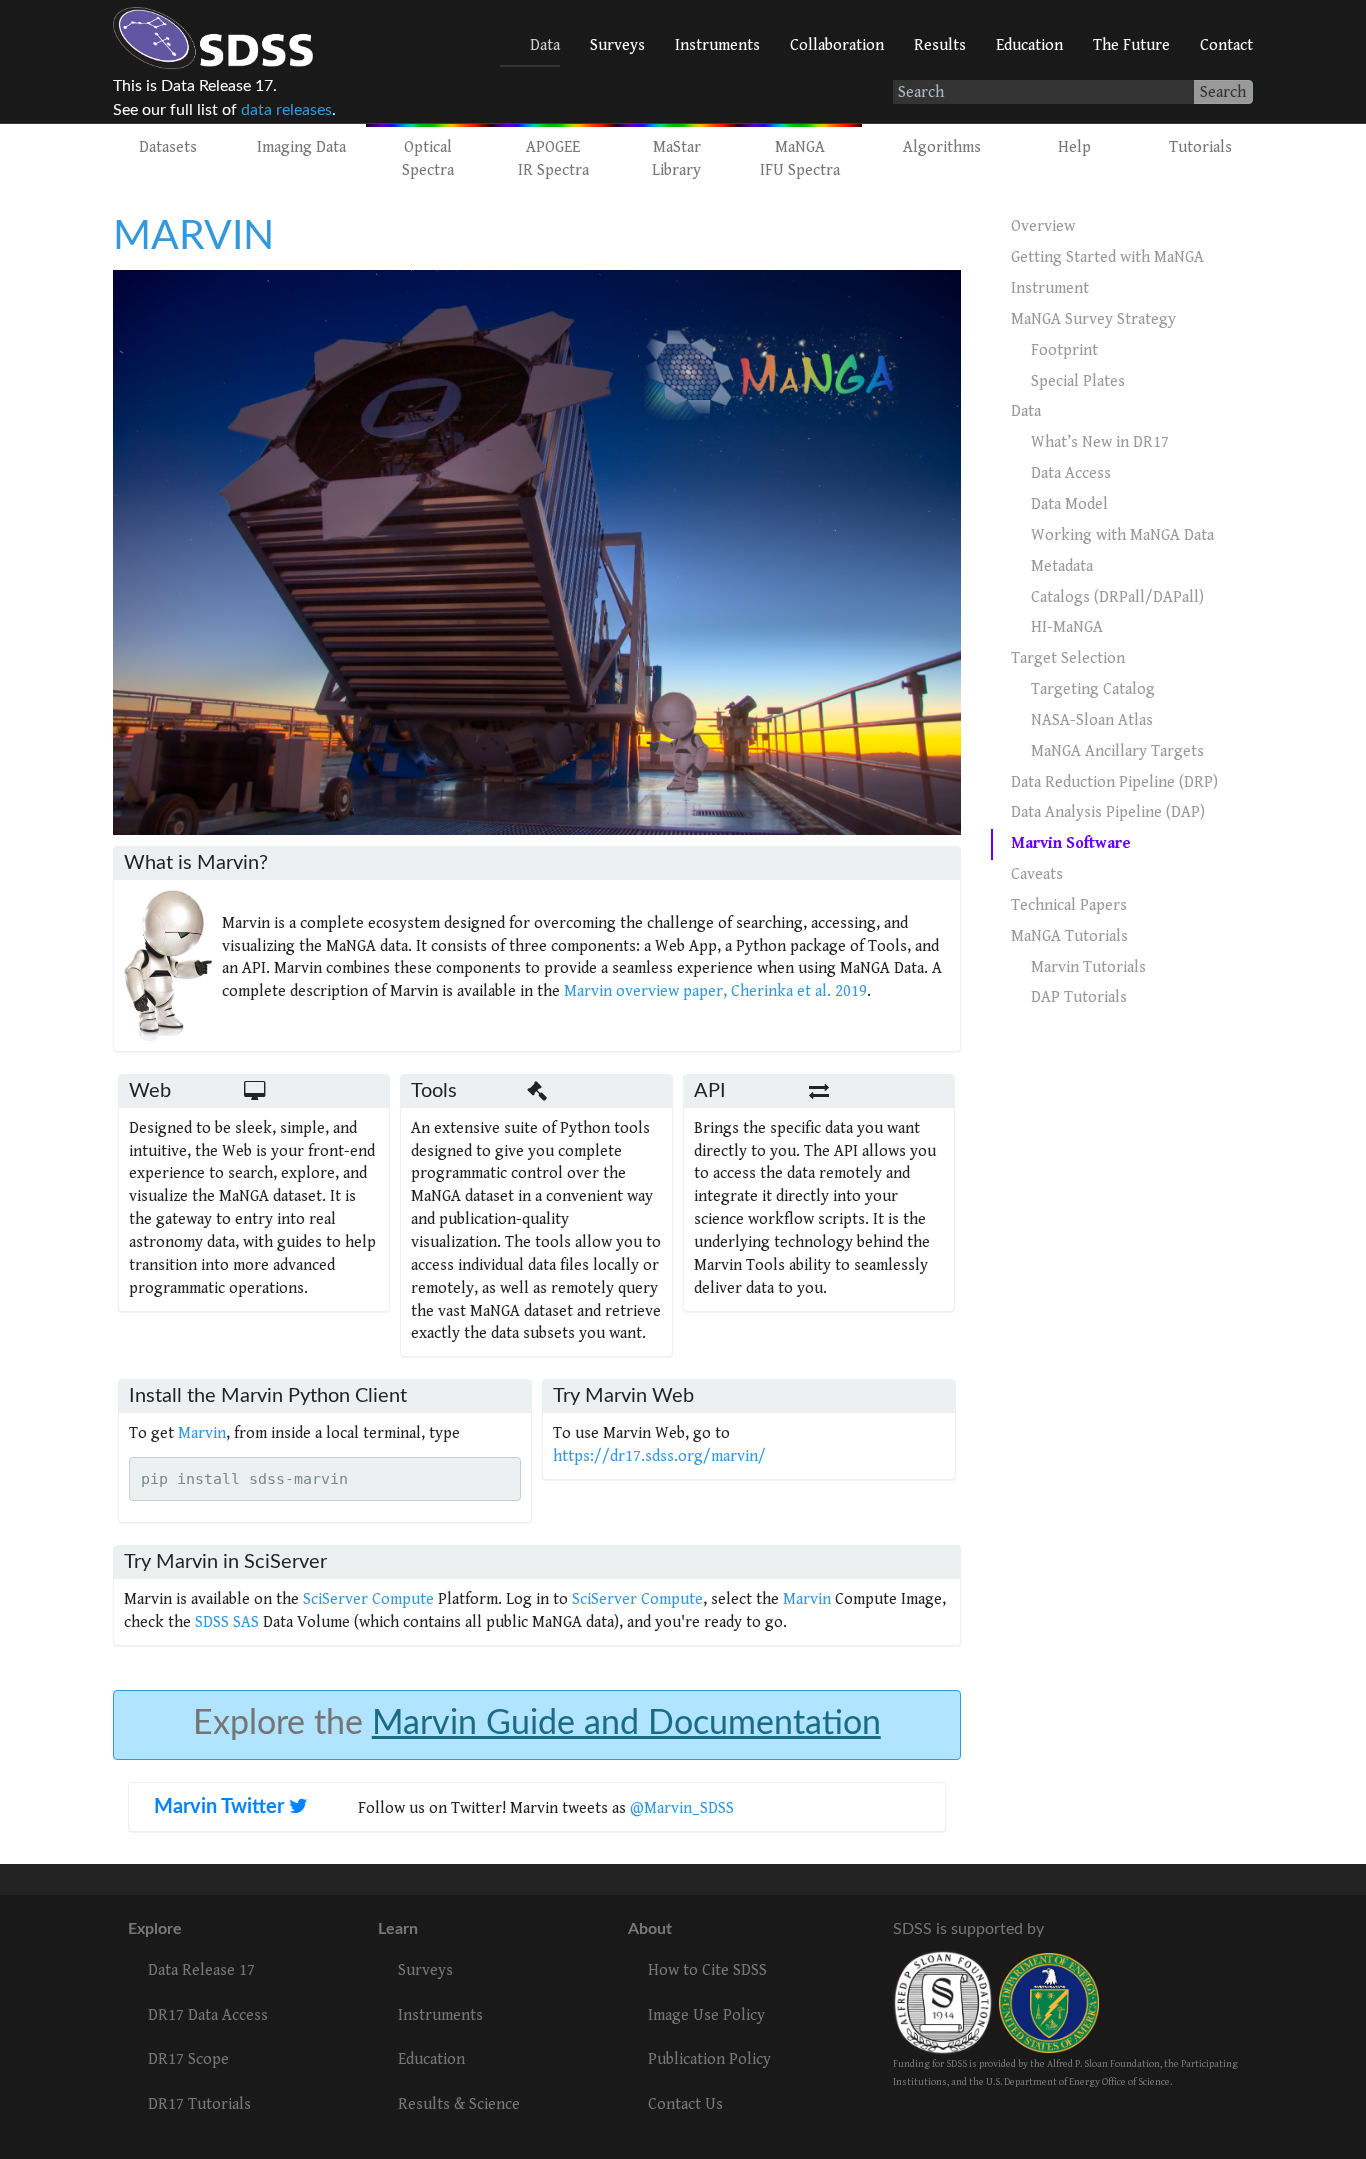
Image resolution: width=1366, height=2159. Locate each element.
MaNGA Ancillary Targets (1117, 751)
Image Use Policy (706, 2015)
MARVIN (193, 236)
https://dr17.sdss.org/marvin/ (659, 1456)
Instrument (1050, 288)
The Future (1131, 45)
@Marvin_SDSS (682, 1808)
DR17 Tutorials (199, 2104)
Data (545, 45)
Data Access (1071, 473)
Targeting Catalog (1093, 689)
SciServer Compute (368, 1599)
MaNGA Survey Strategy (1093, 319)
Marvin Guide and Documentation (626, 1724)
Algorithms (942, 147)
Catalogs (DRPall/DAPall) (1117, 597)
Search (1223, 92)
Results (940, 45)
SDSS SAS (227, 1622)
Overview (1043, 226)
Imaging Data (301, 147)
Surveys (617, 45)
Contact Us (685, 2104)
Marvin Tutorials (1088, 967)
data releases (286, 110)
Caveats (1037, 874)
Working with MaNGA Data (1122, 535)
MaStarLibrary (676, 159)
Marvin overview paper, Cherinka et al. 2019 (715, 991)
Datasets (168, 147)
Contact (1226, 45)
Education (1029, 45)
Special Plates (1078, 381)
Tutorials (1200, 147)
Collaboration (837, 45)
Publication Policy (709, 2059)
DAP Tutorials (1079, 997)
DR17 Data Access (208, 2015)
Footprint (1064, 350)
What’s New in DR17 (1100, 442)
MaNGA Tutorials (1069, 936)
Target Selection (1068, 658)
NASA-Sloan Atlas (1092, 720)
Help (1074, 147)
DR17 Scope (188, 2059)
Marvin (202, 1433)
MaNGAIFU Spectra (800, 159)
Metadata (1062, 566)
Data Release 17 (201, 1970)
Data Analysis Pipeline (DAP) (1108, 812)
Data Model (1069, 504)
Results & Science (459, 2104)
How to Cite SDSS (707, 1970)
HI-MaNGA (1067, 627)
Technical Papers (1069, 905)
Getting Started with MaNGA (1107, 257)
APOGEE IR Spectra (553, 159)
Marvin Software (1071, 843)
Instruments (717, 45)
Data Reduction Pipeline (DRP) (1114, 782)
